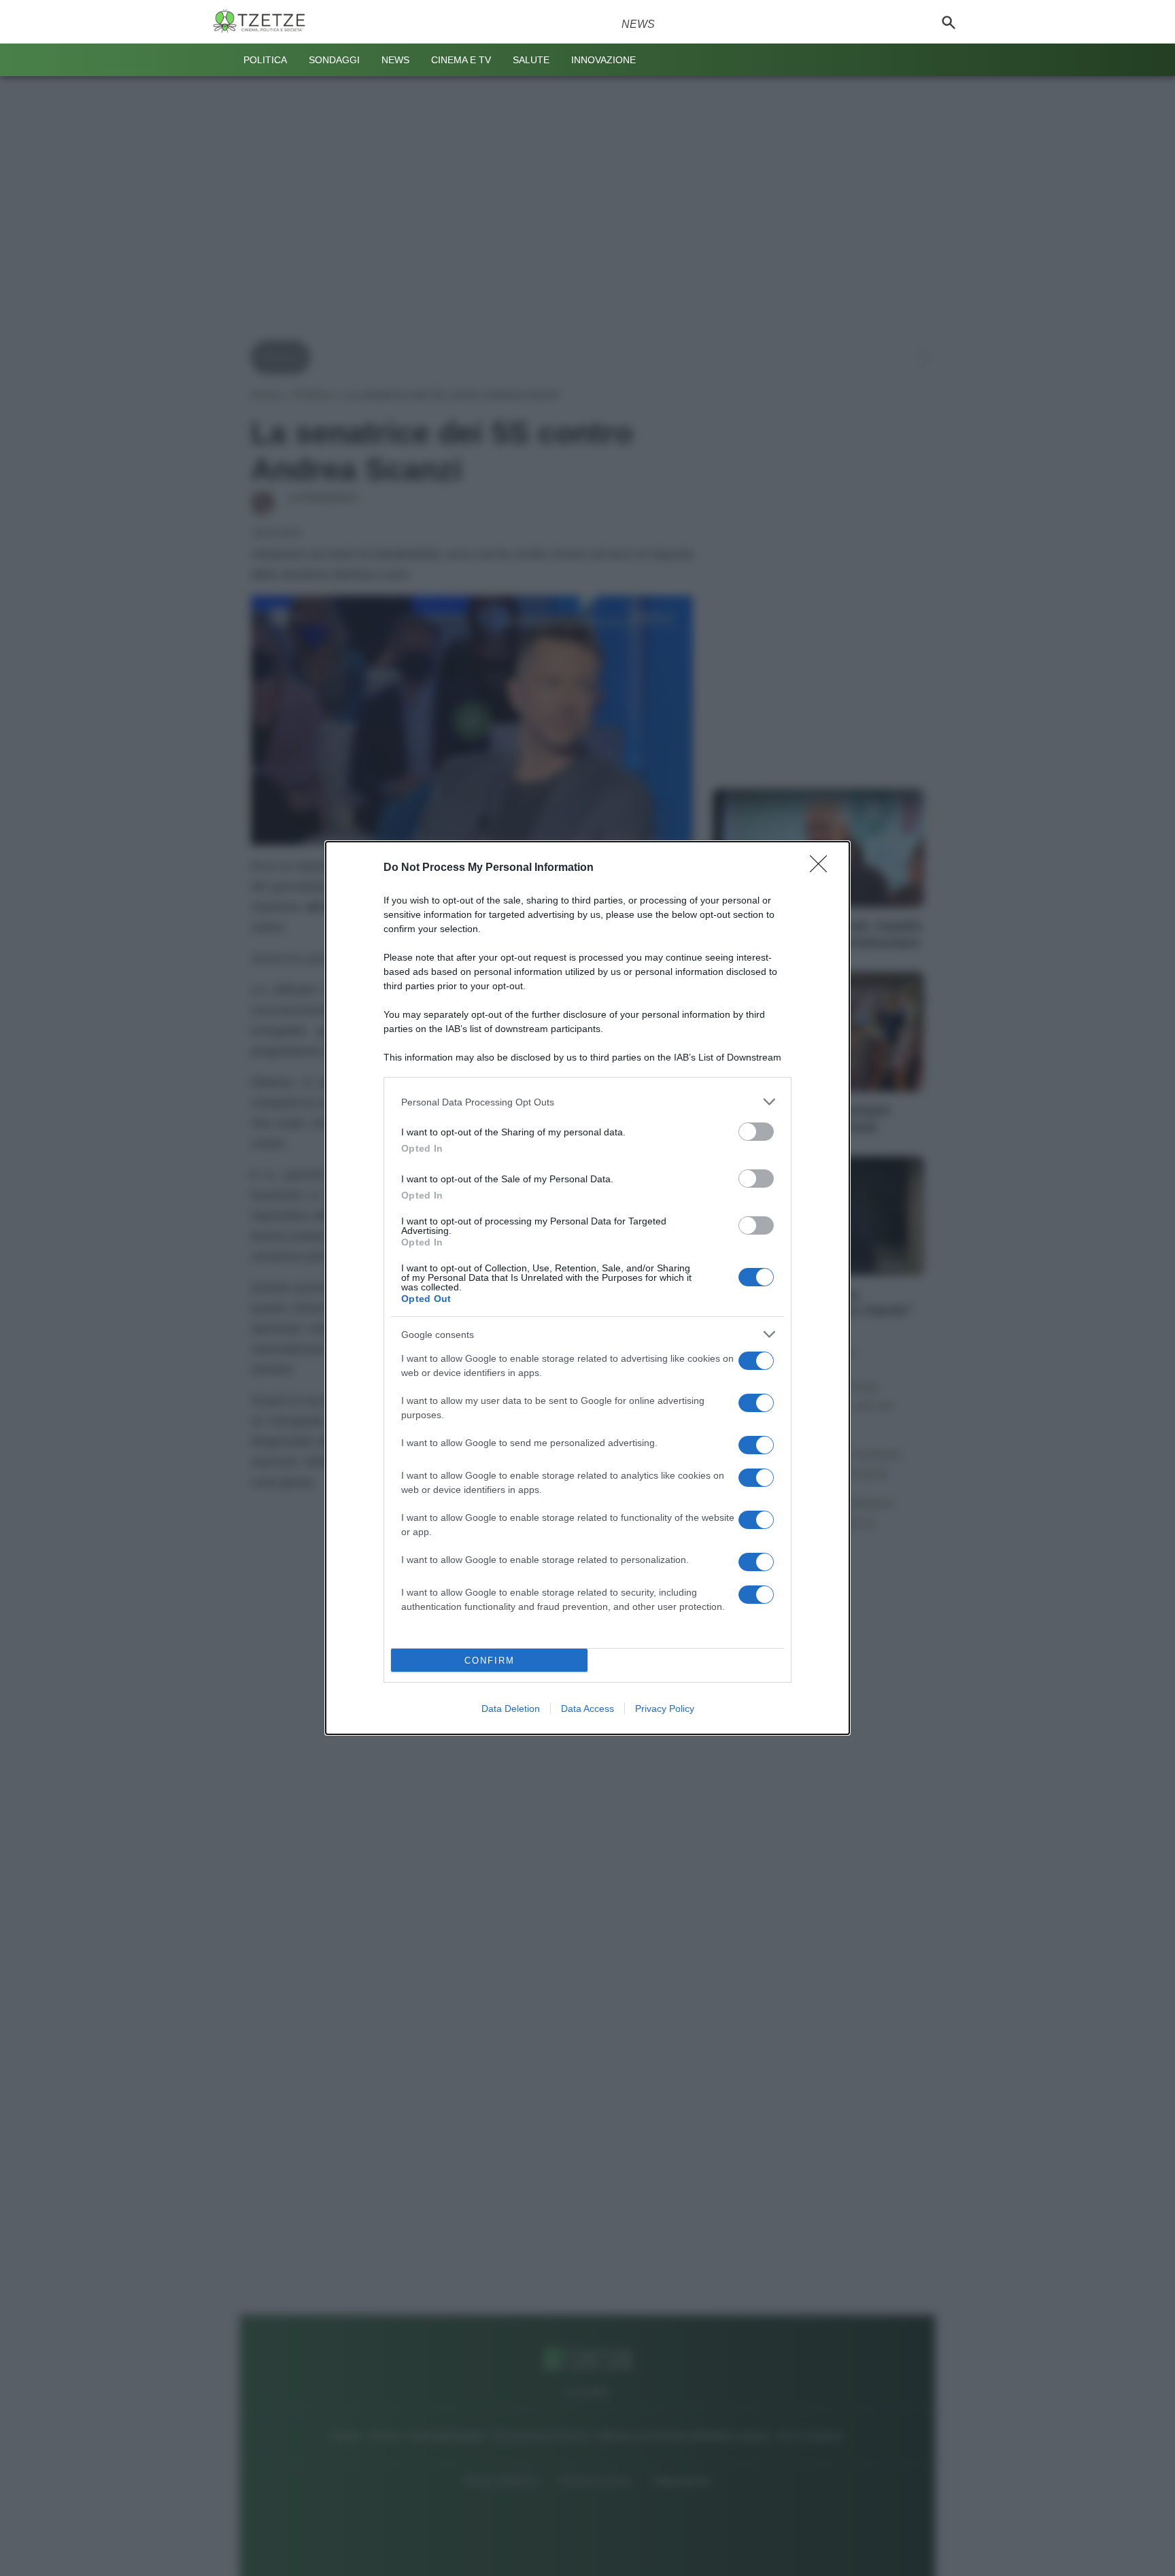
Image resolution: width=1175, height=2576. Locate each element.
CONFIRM (490, 1661)
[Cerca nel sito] (949, 22)
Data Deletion (511, 1708)
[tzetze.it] (265, 22)
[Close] (823, 868)
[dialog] (587, 1288)
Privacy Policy (665, 1708)
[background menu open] (222, 60)
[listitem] (587, 1102)
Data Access (587, 1708)
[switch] (756, 1132)
